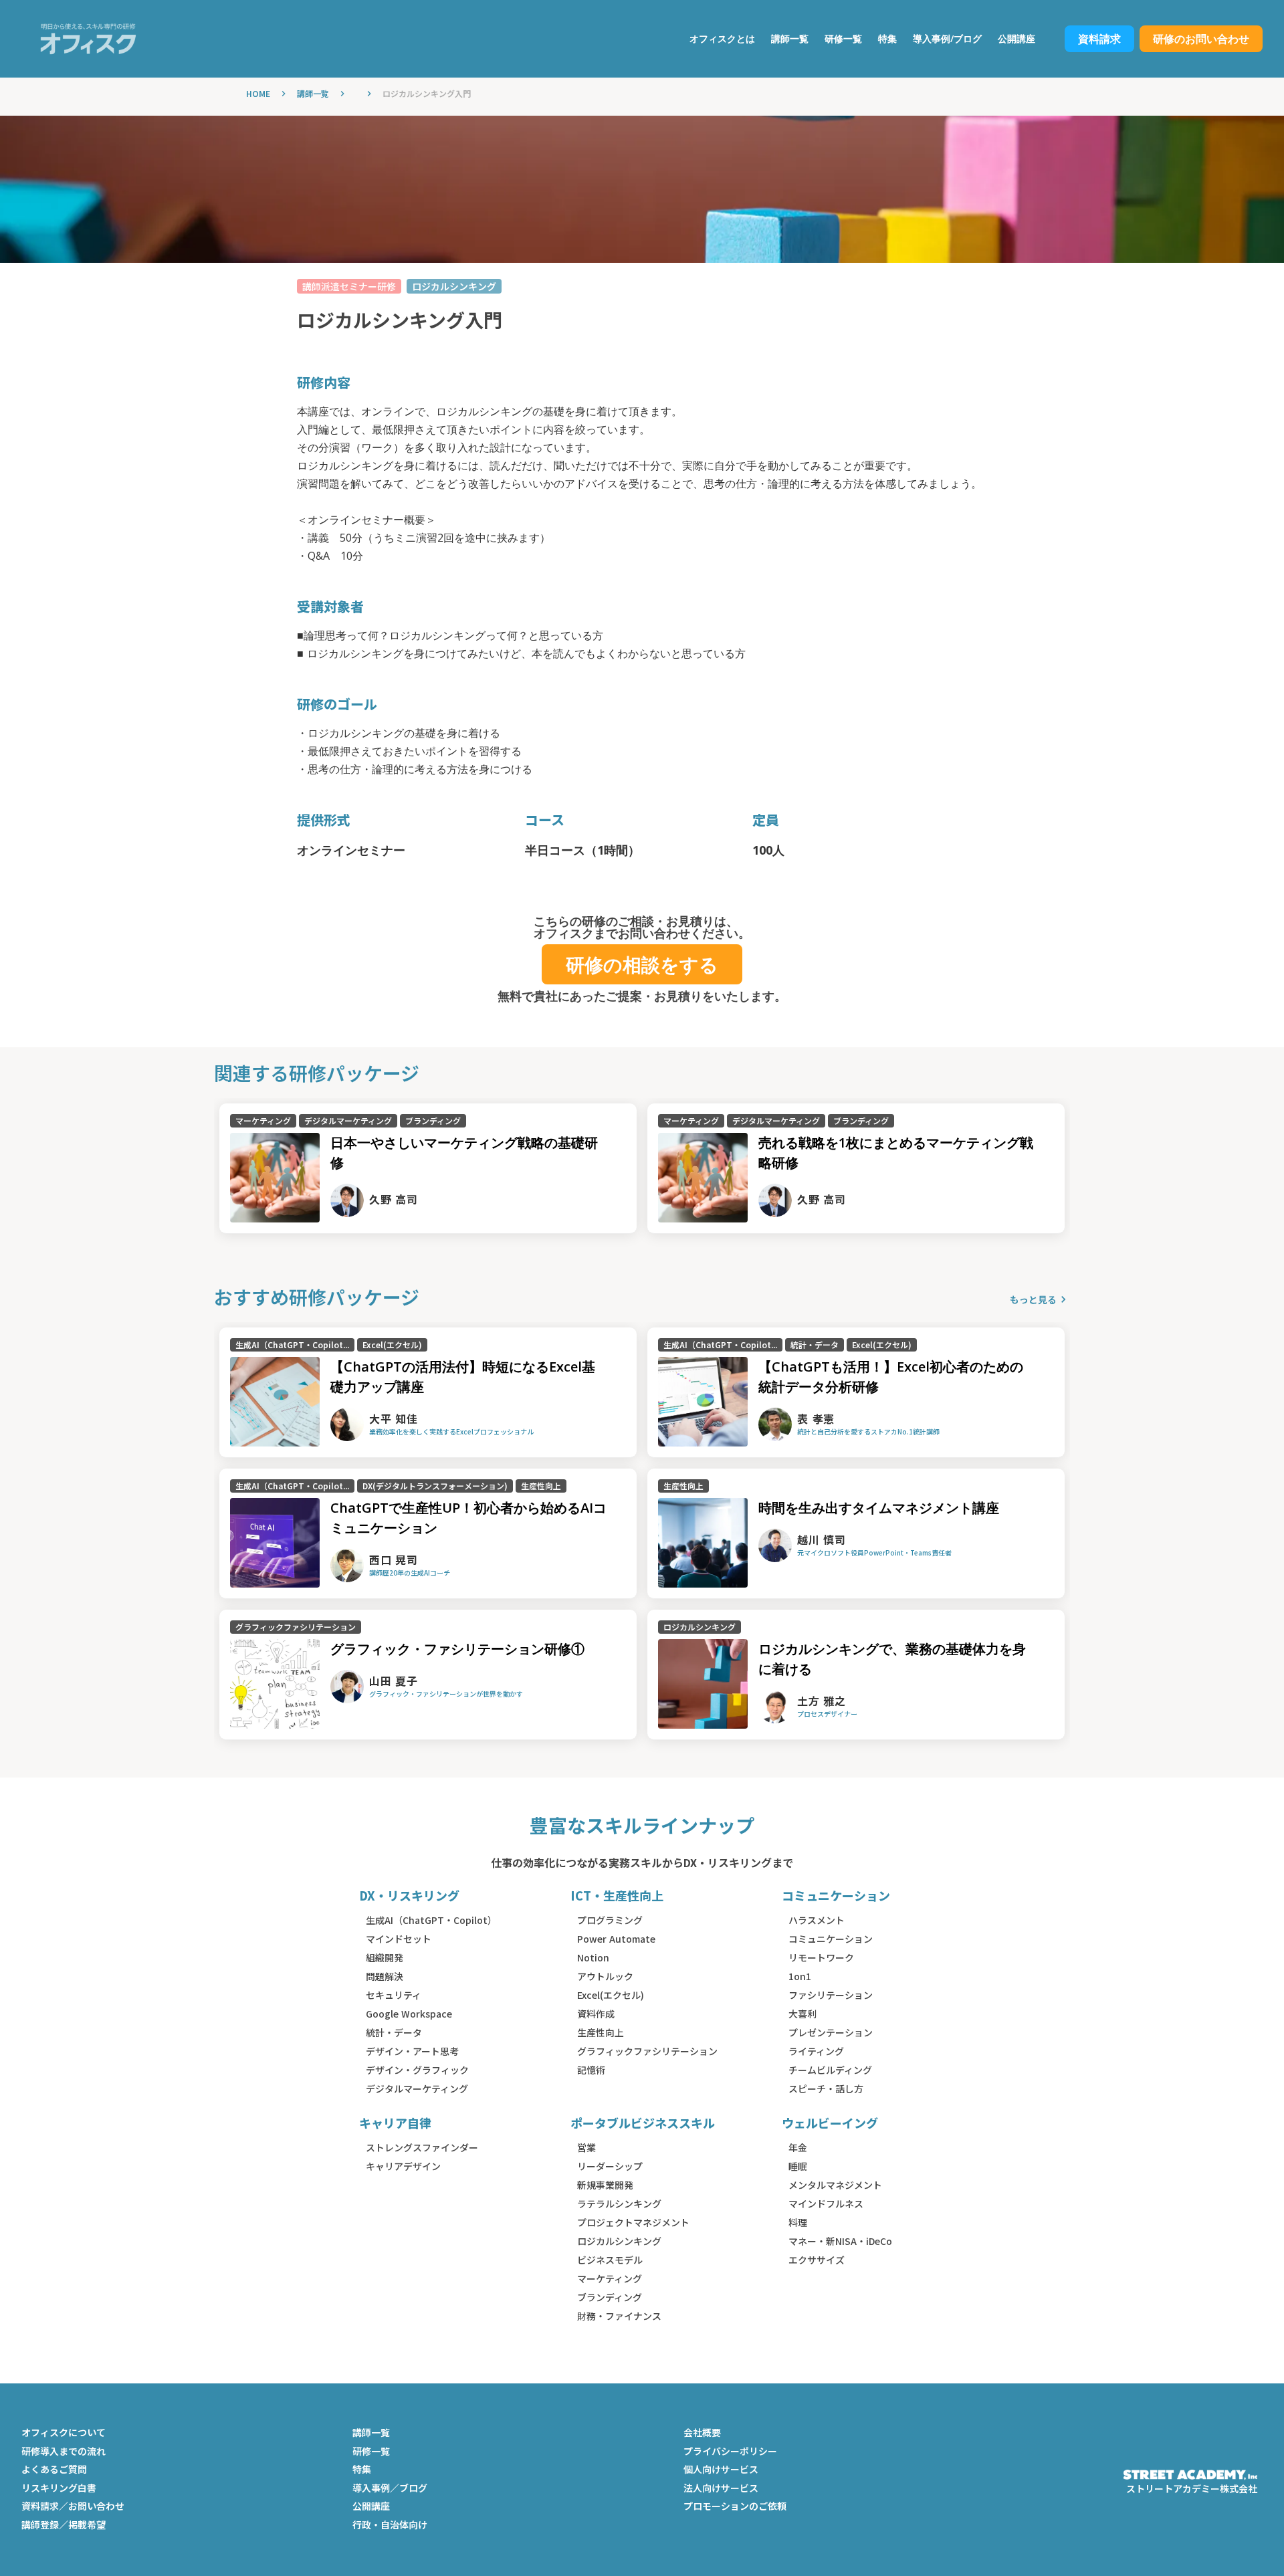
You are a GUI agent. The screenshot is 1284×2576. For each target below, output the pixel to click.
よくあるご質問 (54, 2469)
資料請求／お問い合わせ (73, 2506)
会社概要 (702, 2433)
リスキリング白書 (59, 2488)
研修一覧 (371, 2451)
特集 (362, 2469)
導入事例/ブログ (947, 38)
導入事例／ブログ (390, 2488)
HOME (258, 94)
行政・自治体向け (390, 2525)
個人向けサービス (721, 2469)
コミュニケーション (836, 1896)
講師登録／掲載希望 (64, 2525)
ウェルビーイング (830, 2123)
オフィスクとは (722, 38)
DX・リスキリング (409, 1896)
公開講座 (371, 2506)
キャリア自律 (395, 2123)
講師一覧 (313, 94)
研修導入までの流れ (64, 2451)
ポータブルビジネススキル (643, 2123)
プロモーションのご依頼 (735, 2506)
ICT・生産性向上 (617, 1896)
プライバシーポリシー (730, 2451)
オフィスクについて (64, 2433)
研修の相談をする (642, 964)
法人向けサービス (721, 2488)
